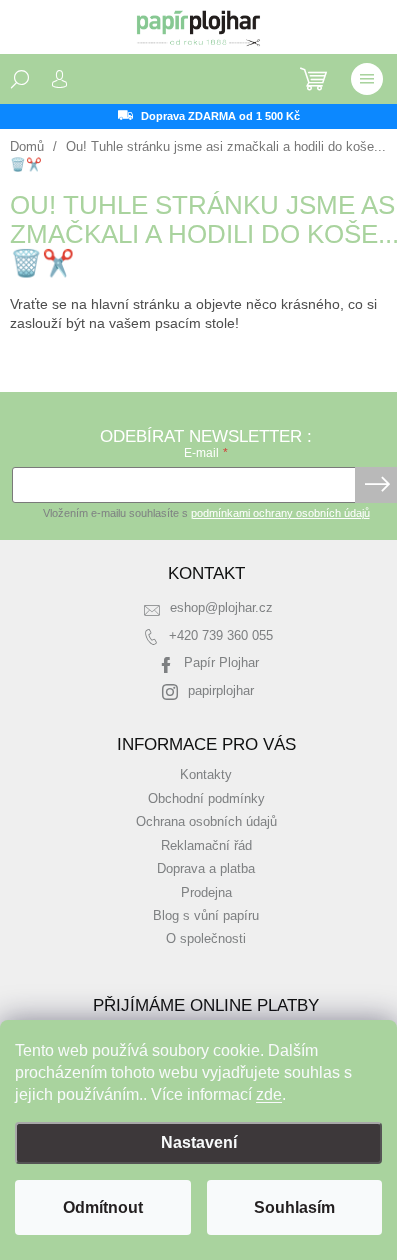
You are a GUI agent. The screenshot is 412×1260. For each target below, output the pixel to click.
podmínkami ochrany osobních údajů (280, 513)
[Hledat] (20, 79)
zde (269, 1094)
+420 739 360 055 (221, 636)
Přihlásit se (377, 485)
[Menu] (367, 79)
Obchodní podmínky (206, 799)
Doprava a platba (206, 869)
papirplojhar (221, 691)
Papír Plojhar (221, 663)
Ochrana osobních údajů (206, 822)
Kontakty (206, 775)
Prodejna (206, 893)
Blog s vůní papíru (206, 916)
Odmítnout (103, 1207)
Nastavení (199, 1142)
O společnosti (206, 939)
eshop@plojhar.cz (221, 608)
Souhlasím (294, 1207)
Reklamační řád (206, 846)
